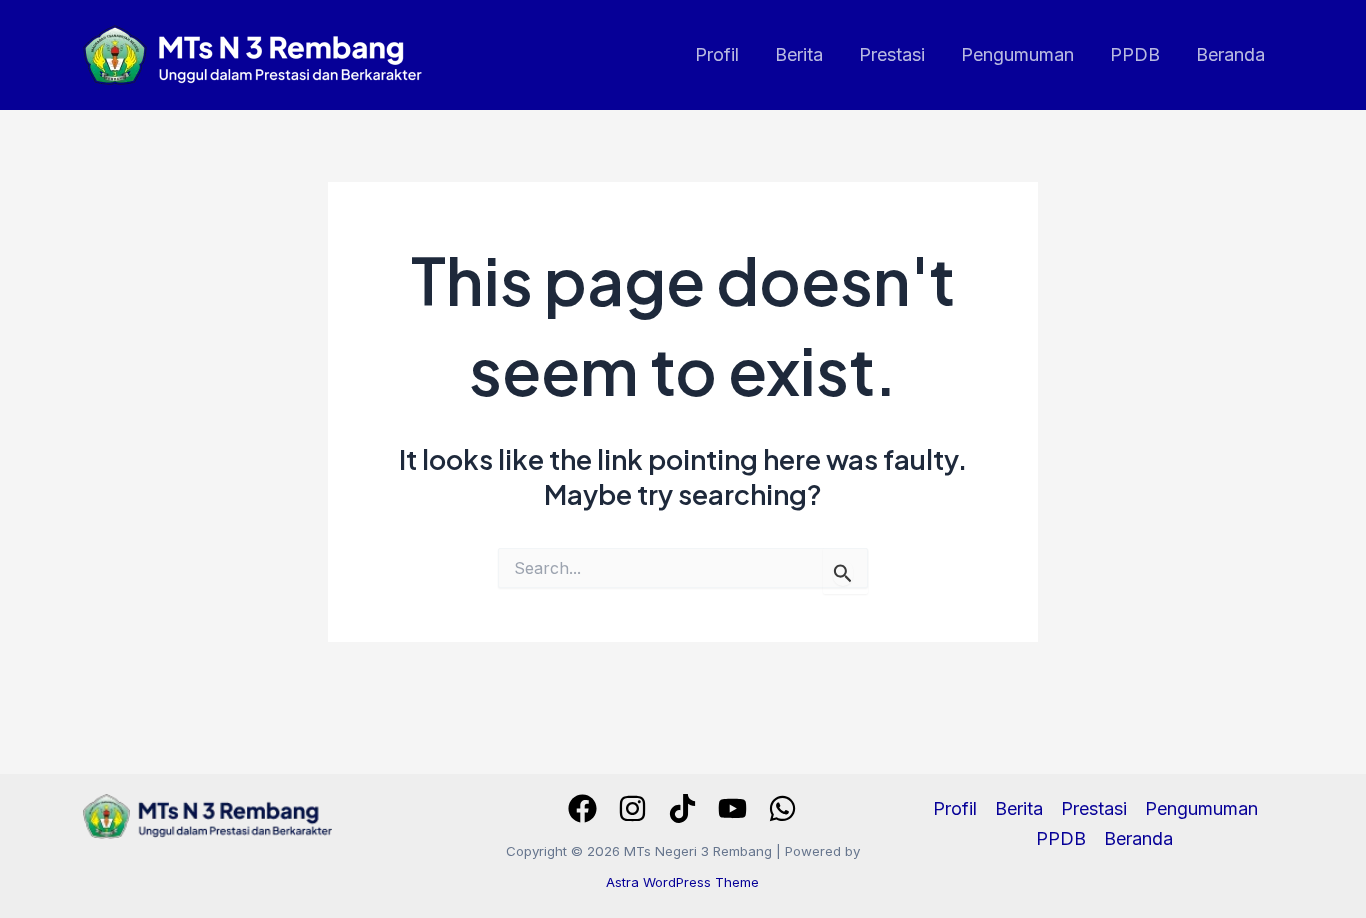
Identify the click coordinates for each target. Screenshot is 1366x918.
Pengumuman (1017, 54)
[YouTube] (732, 808)
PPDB (1135, 54)
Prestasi (892, 54)
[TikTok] (682, 808)
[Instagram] (632, 808)
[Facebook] (582, 808)
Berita (799, 54)
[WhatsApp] (782, 808)
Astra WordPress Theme (682, 882)
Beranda (1230, 54)
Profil (717, 54)
